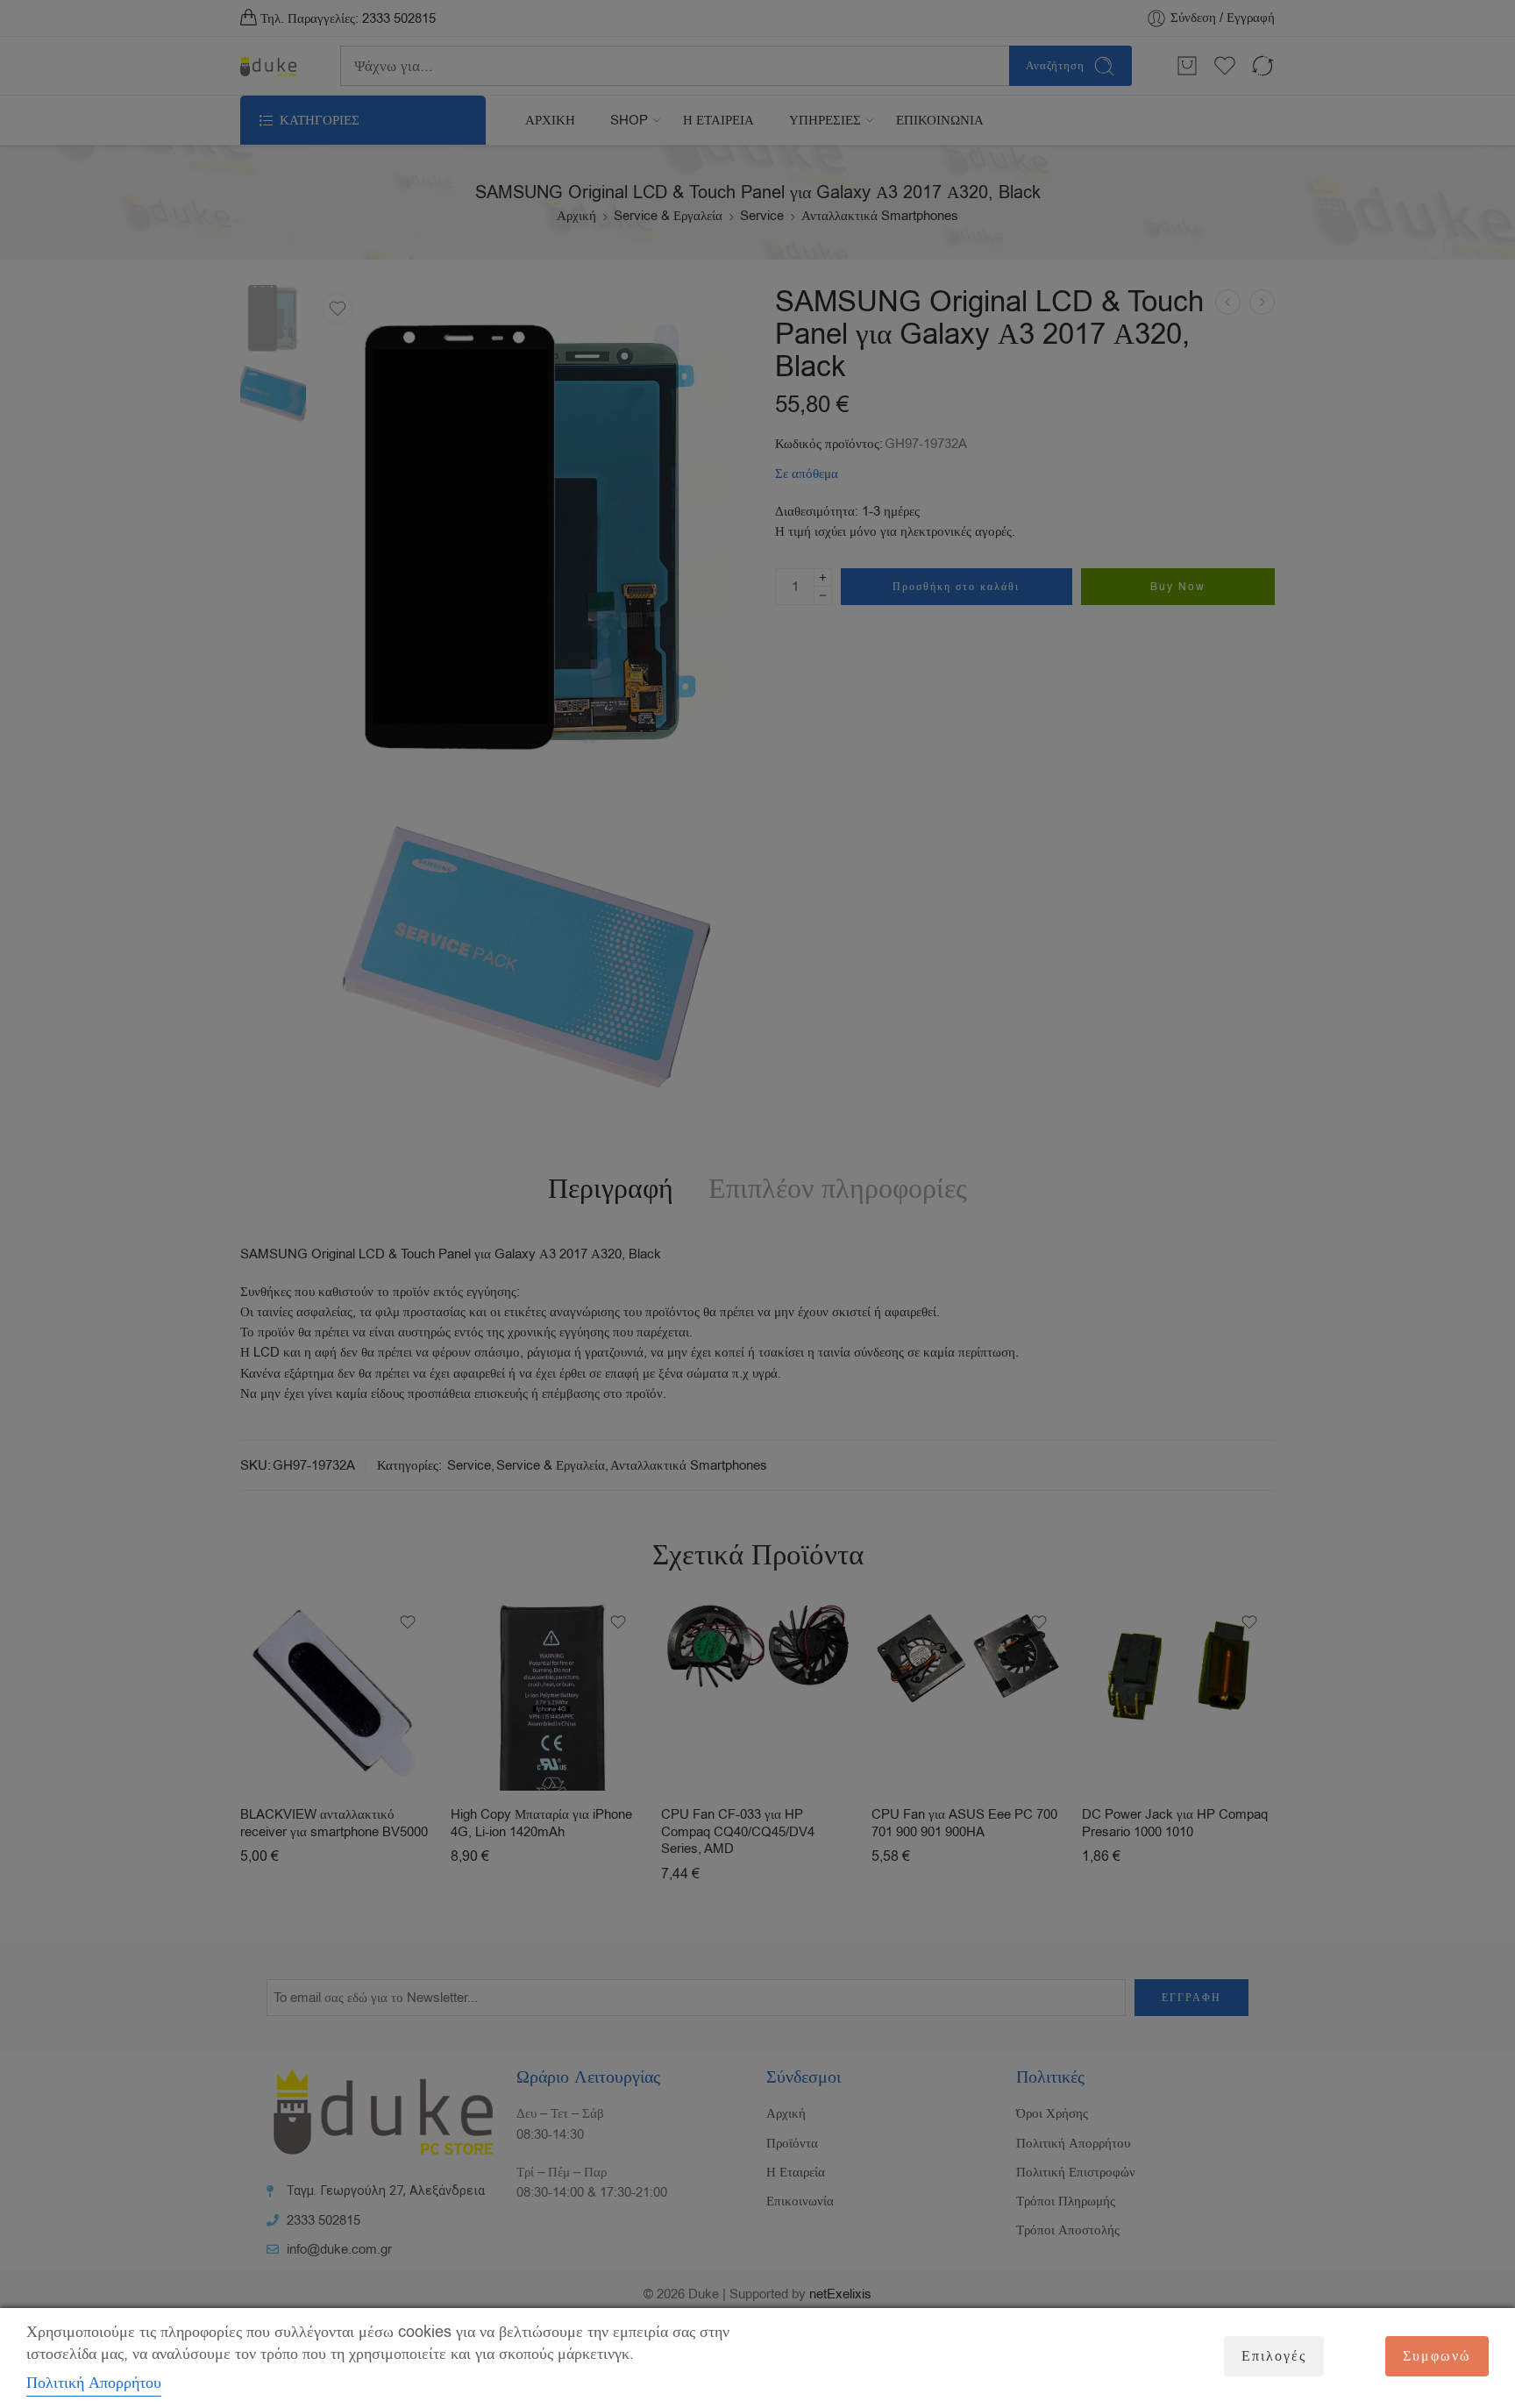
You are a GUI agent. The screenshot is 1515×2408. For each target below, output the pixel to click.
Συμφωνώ (1437, 2356)
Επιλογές (1274, 2356)
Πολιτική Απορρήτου (94, 2383)
